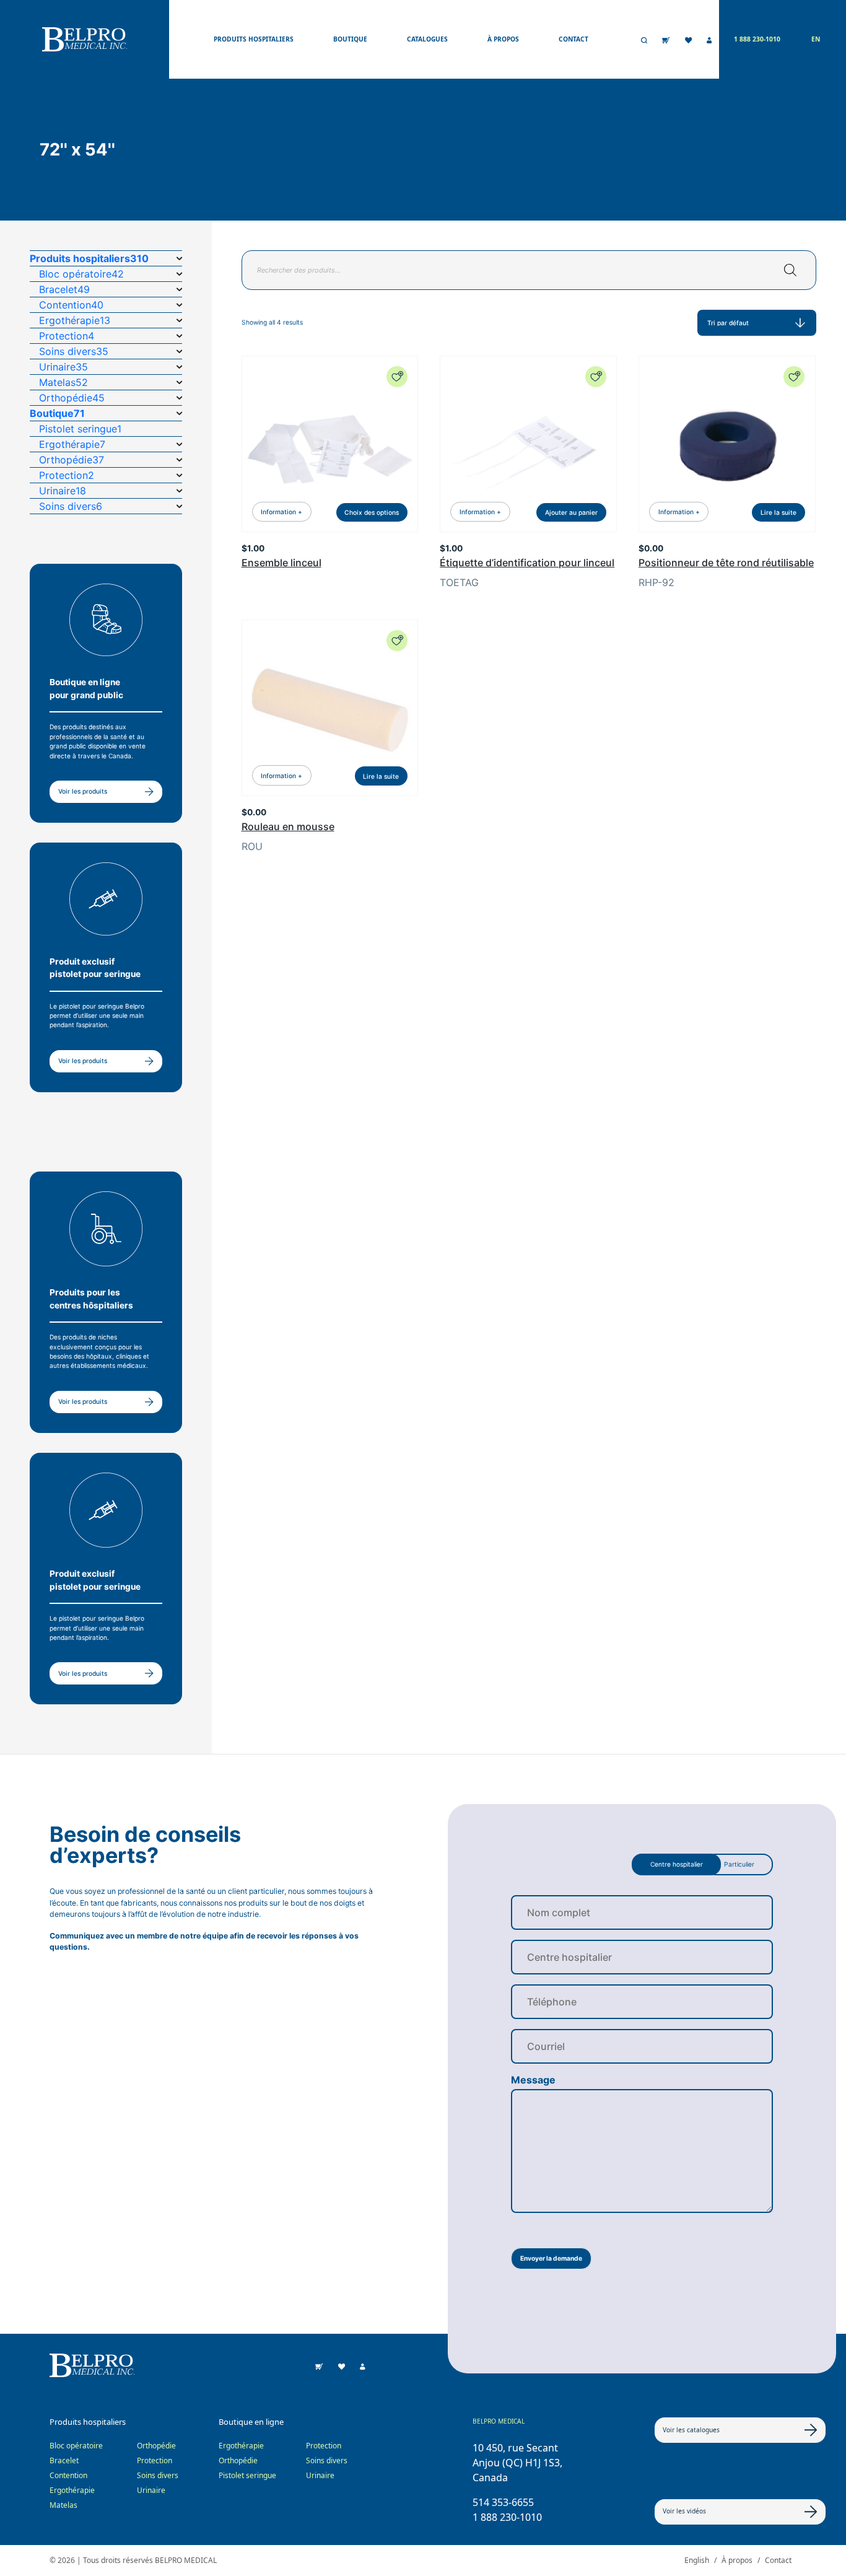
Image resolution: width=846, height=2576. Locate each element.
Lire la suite (778, 512)
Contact (573, 39)
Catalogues (427, 39)
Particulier (739, 1864)
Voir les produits (83, 791)
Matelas (63, 2505)
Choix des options (372, 512)
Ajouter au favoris (397, 377)
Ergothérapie (72, 2490)
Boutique (350, 39)
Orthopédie (156, 2446)
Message (533, 2080)
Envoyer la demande (551, 2258)
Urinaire (151, 2490)
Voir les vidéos (684, 2511)
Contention (68, 2475)
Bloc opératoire (76, 2446)
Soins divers (158, 2475)
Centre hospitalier (677, 1864)
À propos (503, 39)
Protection (155, 2460)
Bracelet (64, 2460)
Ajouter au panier (571, 512)
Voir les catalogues (691, 2430)
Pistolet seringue (247, 2475)
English (697, 2560)
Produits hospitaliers (254, 39)
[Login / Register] (709, 40)
